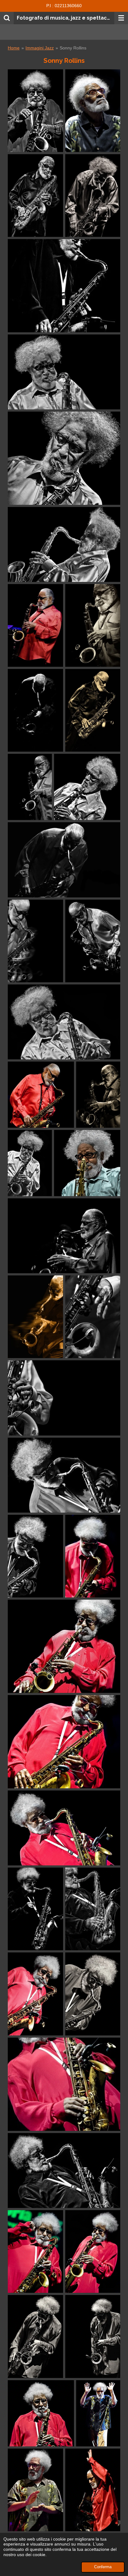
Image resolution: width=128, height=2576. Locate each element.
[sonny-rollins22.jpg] (64, 1236)
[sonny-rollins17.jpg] (64, 1022)
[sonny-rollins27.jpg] (35, 1556)
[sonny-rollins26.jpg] (64, 1475)
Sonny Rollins (73, 48)
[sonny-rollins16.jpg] (93, 941)
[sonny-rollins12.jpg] (30, 787)
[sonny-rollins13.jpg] (64, 860)
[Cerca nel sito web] (7, 18)
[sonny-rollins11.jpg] (87, 787)
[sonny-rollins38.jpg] (64, 2170)
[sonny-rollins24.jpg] (93, 1317)
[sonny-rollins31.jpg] (64, 1828)
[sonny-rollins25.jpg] (64, 1398)
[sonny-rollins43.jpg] (41, 2413)
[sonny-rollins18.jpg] (41, 1095)
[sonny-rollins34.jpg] (93, 1994)
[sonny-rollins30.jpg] (64, 1742)
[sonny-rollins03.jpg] (93, 625)
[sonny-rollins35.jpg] (93, 1909)
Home (14, 48)
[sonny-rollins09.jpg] (93, 710)
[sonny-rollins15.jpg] (93, 196)
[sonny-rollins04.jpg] (35, 710)
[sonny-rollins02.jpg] (35, 625)
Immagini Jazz (40, 48)
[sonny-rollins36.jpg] (64, 2084)
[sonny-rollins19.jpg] (30, 1163)
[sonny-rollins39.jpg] (35, 2251)
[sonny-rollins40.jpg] (93, 2251)
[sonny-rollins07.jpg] (64, 458)
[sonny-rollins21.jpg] (87, 1163)
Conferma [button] (103, 2567)
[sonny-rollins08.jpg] (64, 372)
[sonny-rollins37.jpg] (64, 286)
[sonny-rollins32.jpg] (35, 1909)
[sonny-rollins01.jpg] (93, 2490)
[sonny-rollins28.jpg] (93, 1556)
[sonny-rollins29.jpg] (64, 1646)
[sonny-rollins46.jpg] (35, 2490)
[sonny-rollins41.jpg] (35, 2336)
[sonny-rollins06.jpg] (35, 111)
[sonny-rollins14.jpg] (35, 941)
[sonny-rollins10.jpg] (64, 544)
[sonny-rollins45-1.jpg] (93, 111)
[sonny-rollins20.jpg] (98, 1095)
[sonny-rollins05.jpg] (35, 196)
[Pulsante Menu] (121, 18)
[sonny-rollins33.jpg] (35, 1994)
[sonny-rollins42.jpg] (93, 2336)
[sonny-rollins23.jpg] (35, 1317)
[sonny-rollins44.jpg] (98, 2413)
